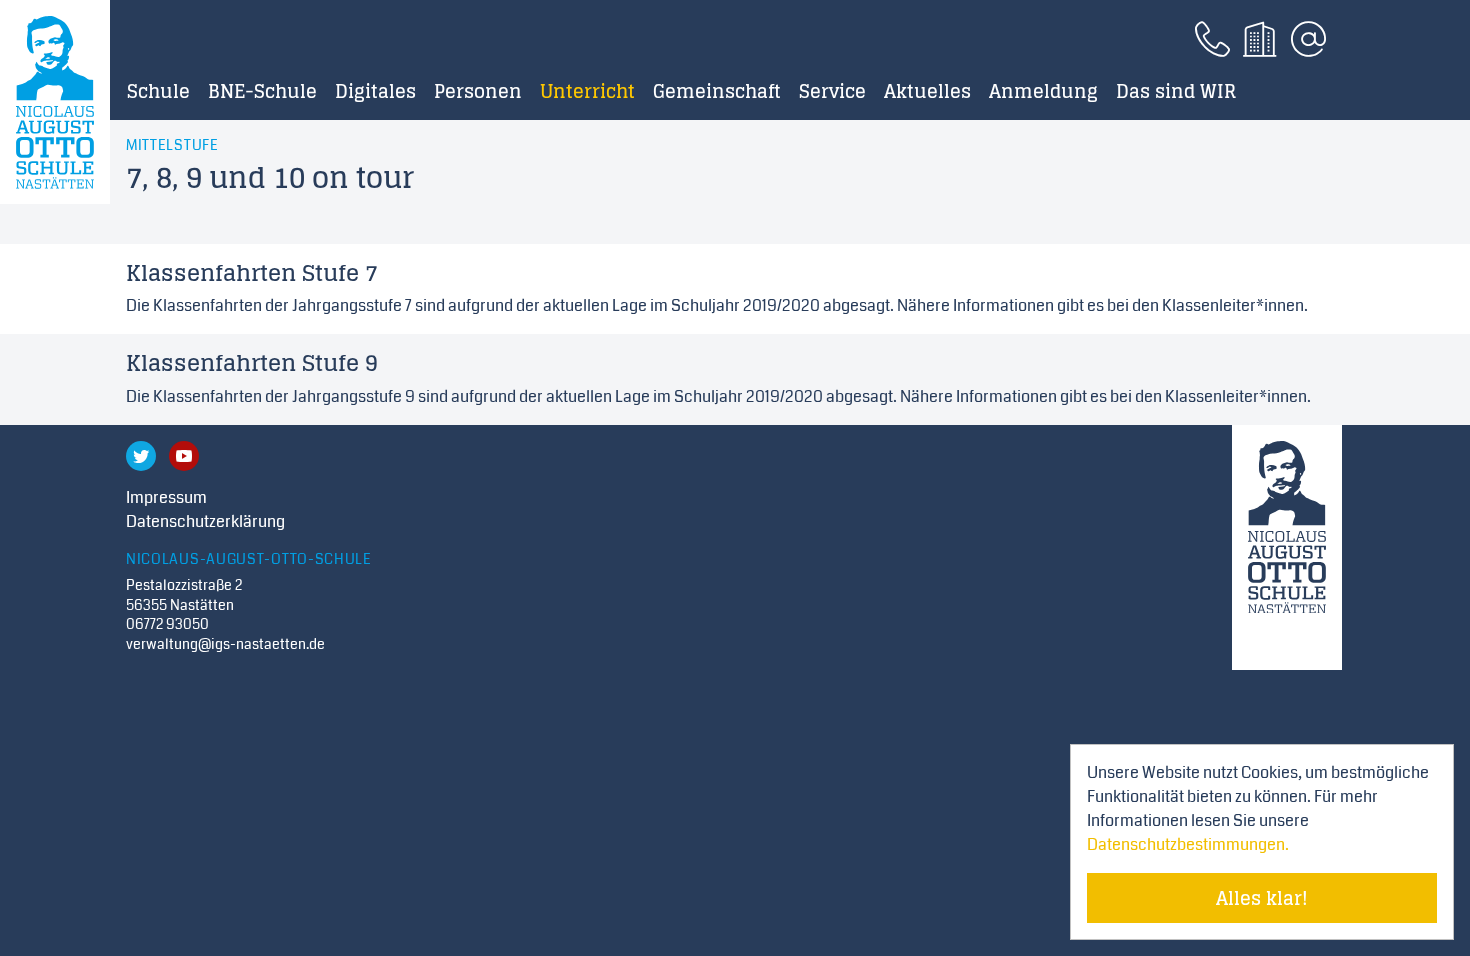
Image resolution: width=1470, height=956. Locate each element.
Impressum (166, 497)
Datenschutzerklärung (205, 521)
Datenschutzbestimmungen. (1188, 844)
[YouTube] (184, 456)
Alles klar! (1262, 898)
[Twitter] (141, 456)
